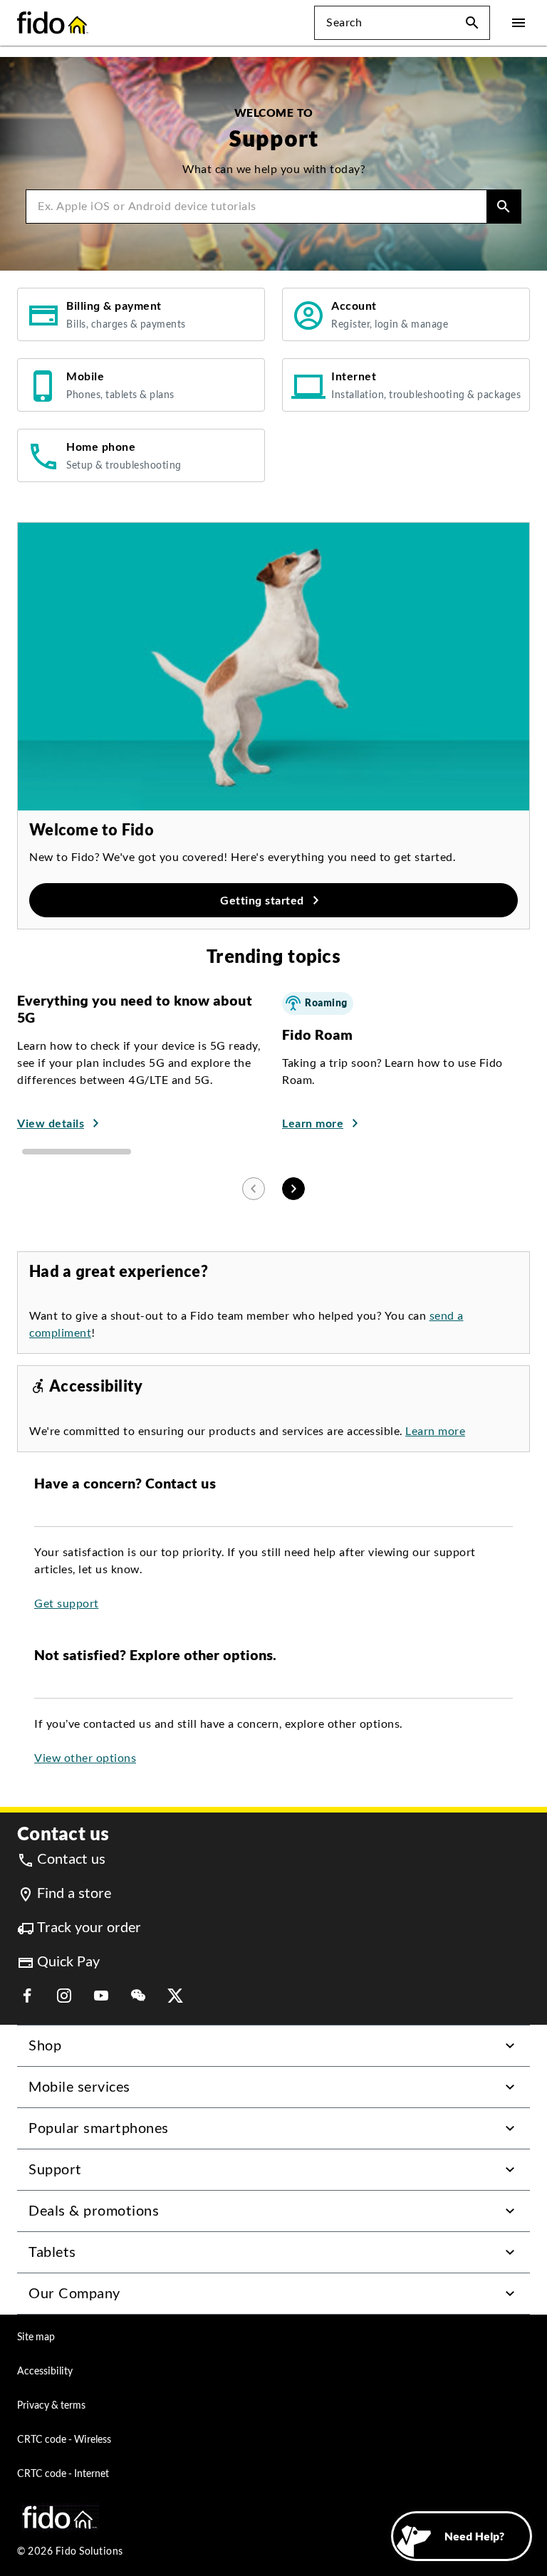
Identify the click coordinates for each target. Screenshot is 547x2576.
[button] (472, 23)
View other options (85, 1758)
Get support (67, 1604)
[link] (141, 314)
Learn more (435, 1431)
